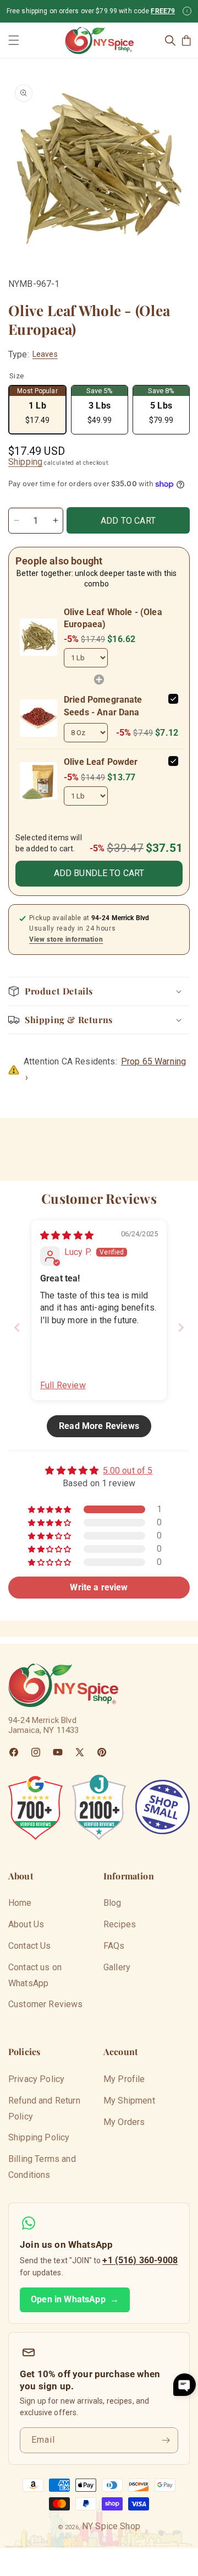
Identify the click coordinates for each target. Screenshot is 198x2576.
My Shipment (129, 2101)
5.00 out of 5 (128, 1471)
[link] (38, 637)
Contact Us (30, 1946)
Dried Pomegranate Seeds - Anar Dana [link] (103, 706)
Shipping (25, 462)
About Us (26, 1924)
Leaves (45, 354)
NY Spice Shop (111, 2526)
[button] (14, 40)
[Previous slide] (17, 1327)
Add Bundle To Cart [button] (99, 873)
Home (20, 1903)
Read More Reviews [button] (99, 1426)
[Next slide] (181, 1327)
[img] (67, 1235)
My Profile (124, 2079)
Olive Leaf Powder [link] (101, 762)
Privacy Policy (36, 2079)
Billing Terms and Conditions (42, 2167)
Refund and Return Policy (44, 2108)
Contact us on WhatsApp (35, 1975)
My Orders (124, 2122)
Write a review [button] (99, 1587)
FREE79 (163, 11)
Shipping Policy (39, 2137)
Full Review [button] (63, 1385)
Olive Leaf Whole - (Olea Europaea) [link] (113, 618)
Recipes (120, 1924)
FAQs (114, 1946)
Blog (112, 1903)
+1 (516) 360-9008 (140, 2260)
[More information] (187, 11)
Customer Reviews (46, 2004)
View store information (66, 939)
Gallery (117, 1967)
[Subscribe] (166, 2440)
